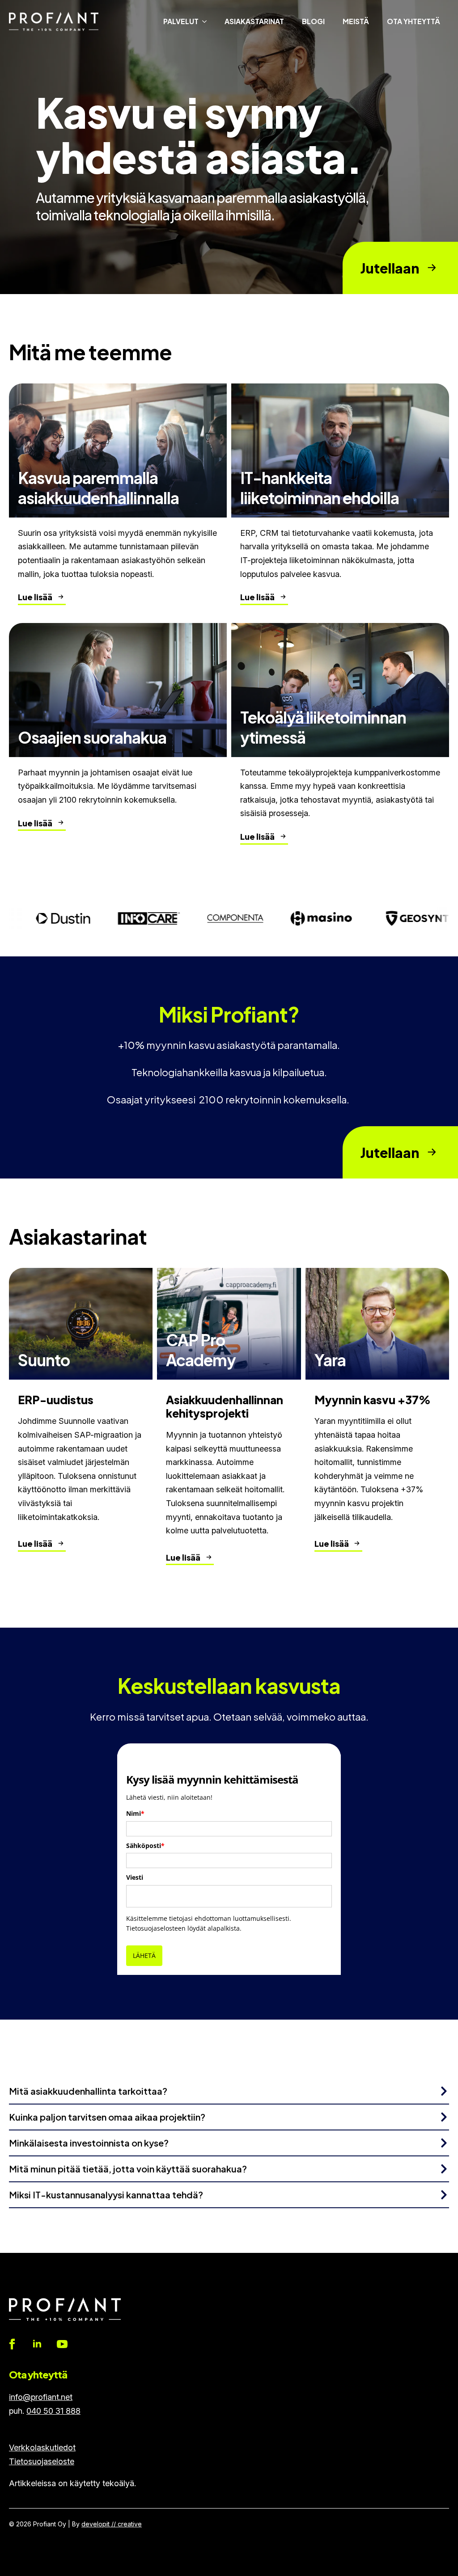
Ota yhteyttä (413, 21)
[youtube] (62, 2344)
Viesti (135, 1877)
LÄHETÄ (144, 1955)
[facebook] (12, 2344)
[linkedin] (37, 2344)
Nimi (135, 1813)
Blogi (313, 21)
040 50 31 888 (53, 2411)
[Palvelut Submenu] (207, 21)
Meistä (356, 21)
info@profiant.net (41, 2397)
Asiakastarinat (254, 21)
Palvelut (181, 21)
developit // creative (112, 2524)
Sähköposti (145, 1846)
